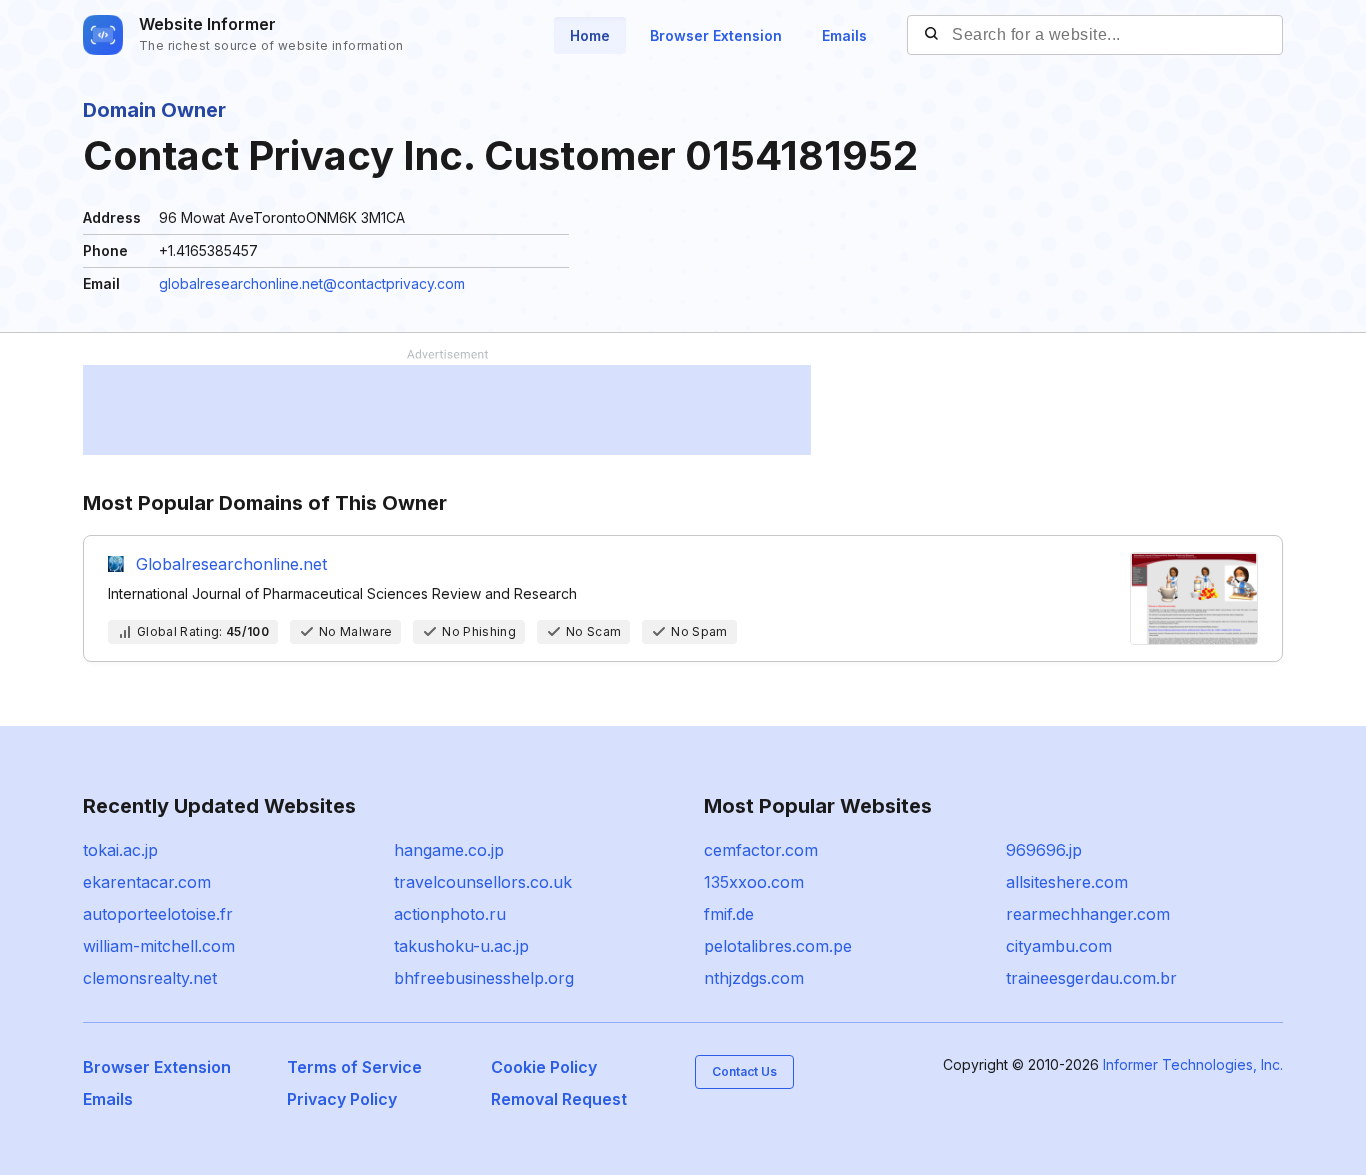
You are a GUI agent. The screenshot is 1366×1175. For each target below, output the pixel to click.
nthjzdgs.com (754, 978)
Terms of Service (354, 1067)
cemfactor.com (761, 850)
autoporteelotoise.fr (158, 914)
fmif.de (729, 914)
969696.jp (1044, 850)
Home (590, 35)
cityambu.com (1059, 946)
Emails (844, 35)
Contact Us (744, 1071)
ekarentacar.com (147, 882)
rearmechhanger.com (1088, 914)
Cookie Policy (544, 1067)
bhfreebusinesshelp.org (484, 978)
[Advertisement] (447, 410)
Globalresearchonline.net (231, 564)
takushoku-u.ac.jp (461, 946)
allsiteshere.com (1067, 882)
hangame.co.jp (449, 850)
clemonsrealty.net (150, 978)
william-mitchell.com (159, 946)
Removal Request (559, 1099)
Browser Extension (716, 35)
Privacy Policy (342, 1099)
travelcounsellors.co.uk (483, 882)
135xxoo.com (754, 882)
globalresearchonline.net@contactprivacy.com (312, 283)
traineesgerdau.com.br (1091, 978)
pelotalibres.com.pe (778, 946)
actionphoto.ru (450, 914)
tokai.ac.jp (120, 850)
